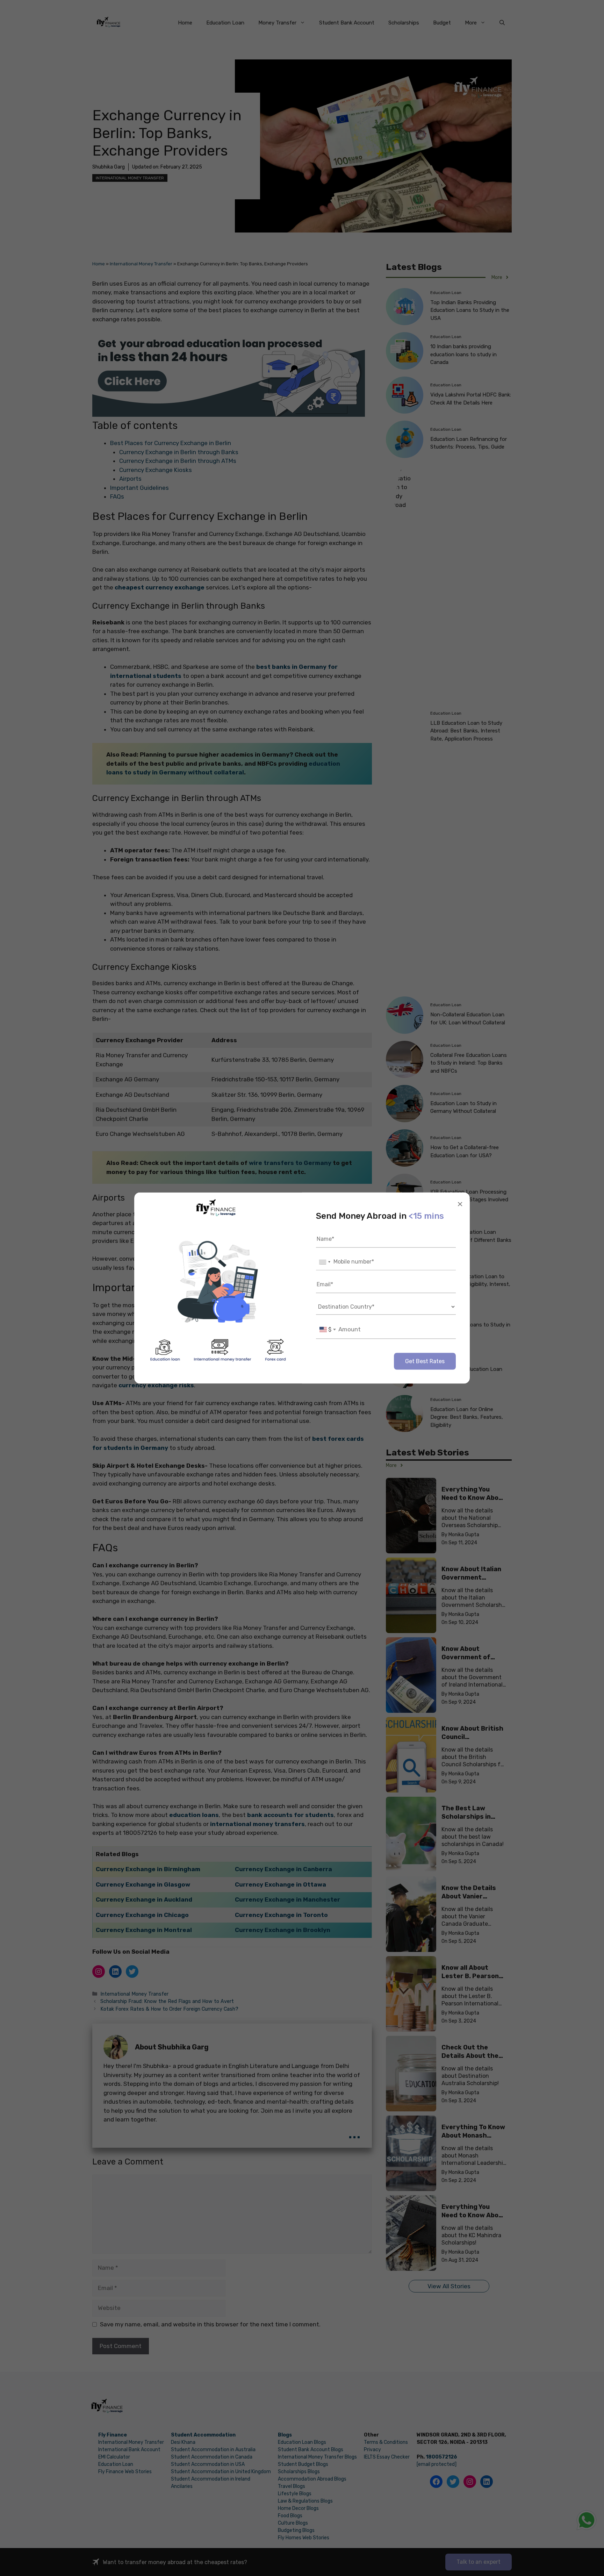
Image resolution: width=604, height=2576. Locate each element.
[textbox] (328, 1330)
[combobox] (324, 1262)
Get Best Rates (425, 1361)
